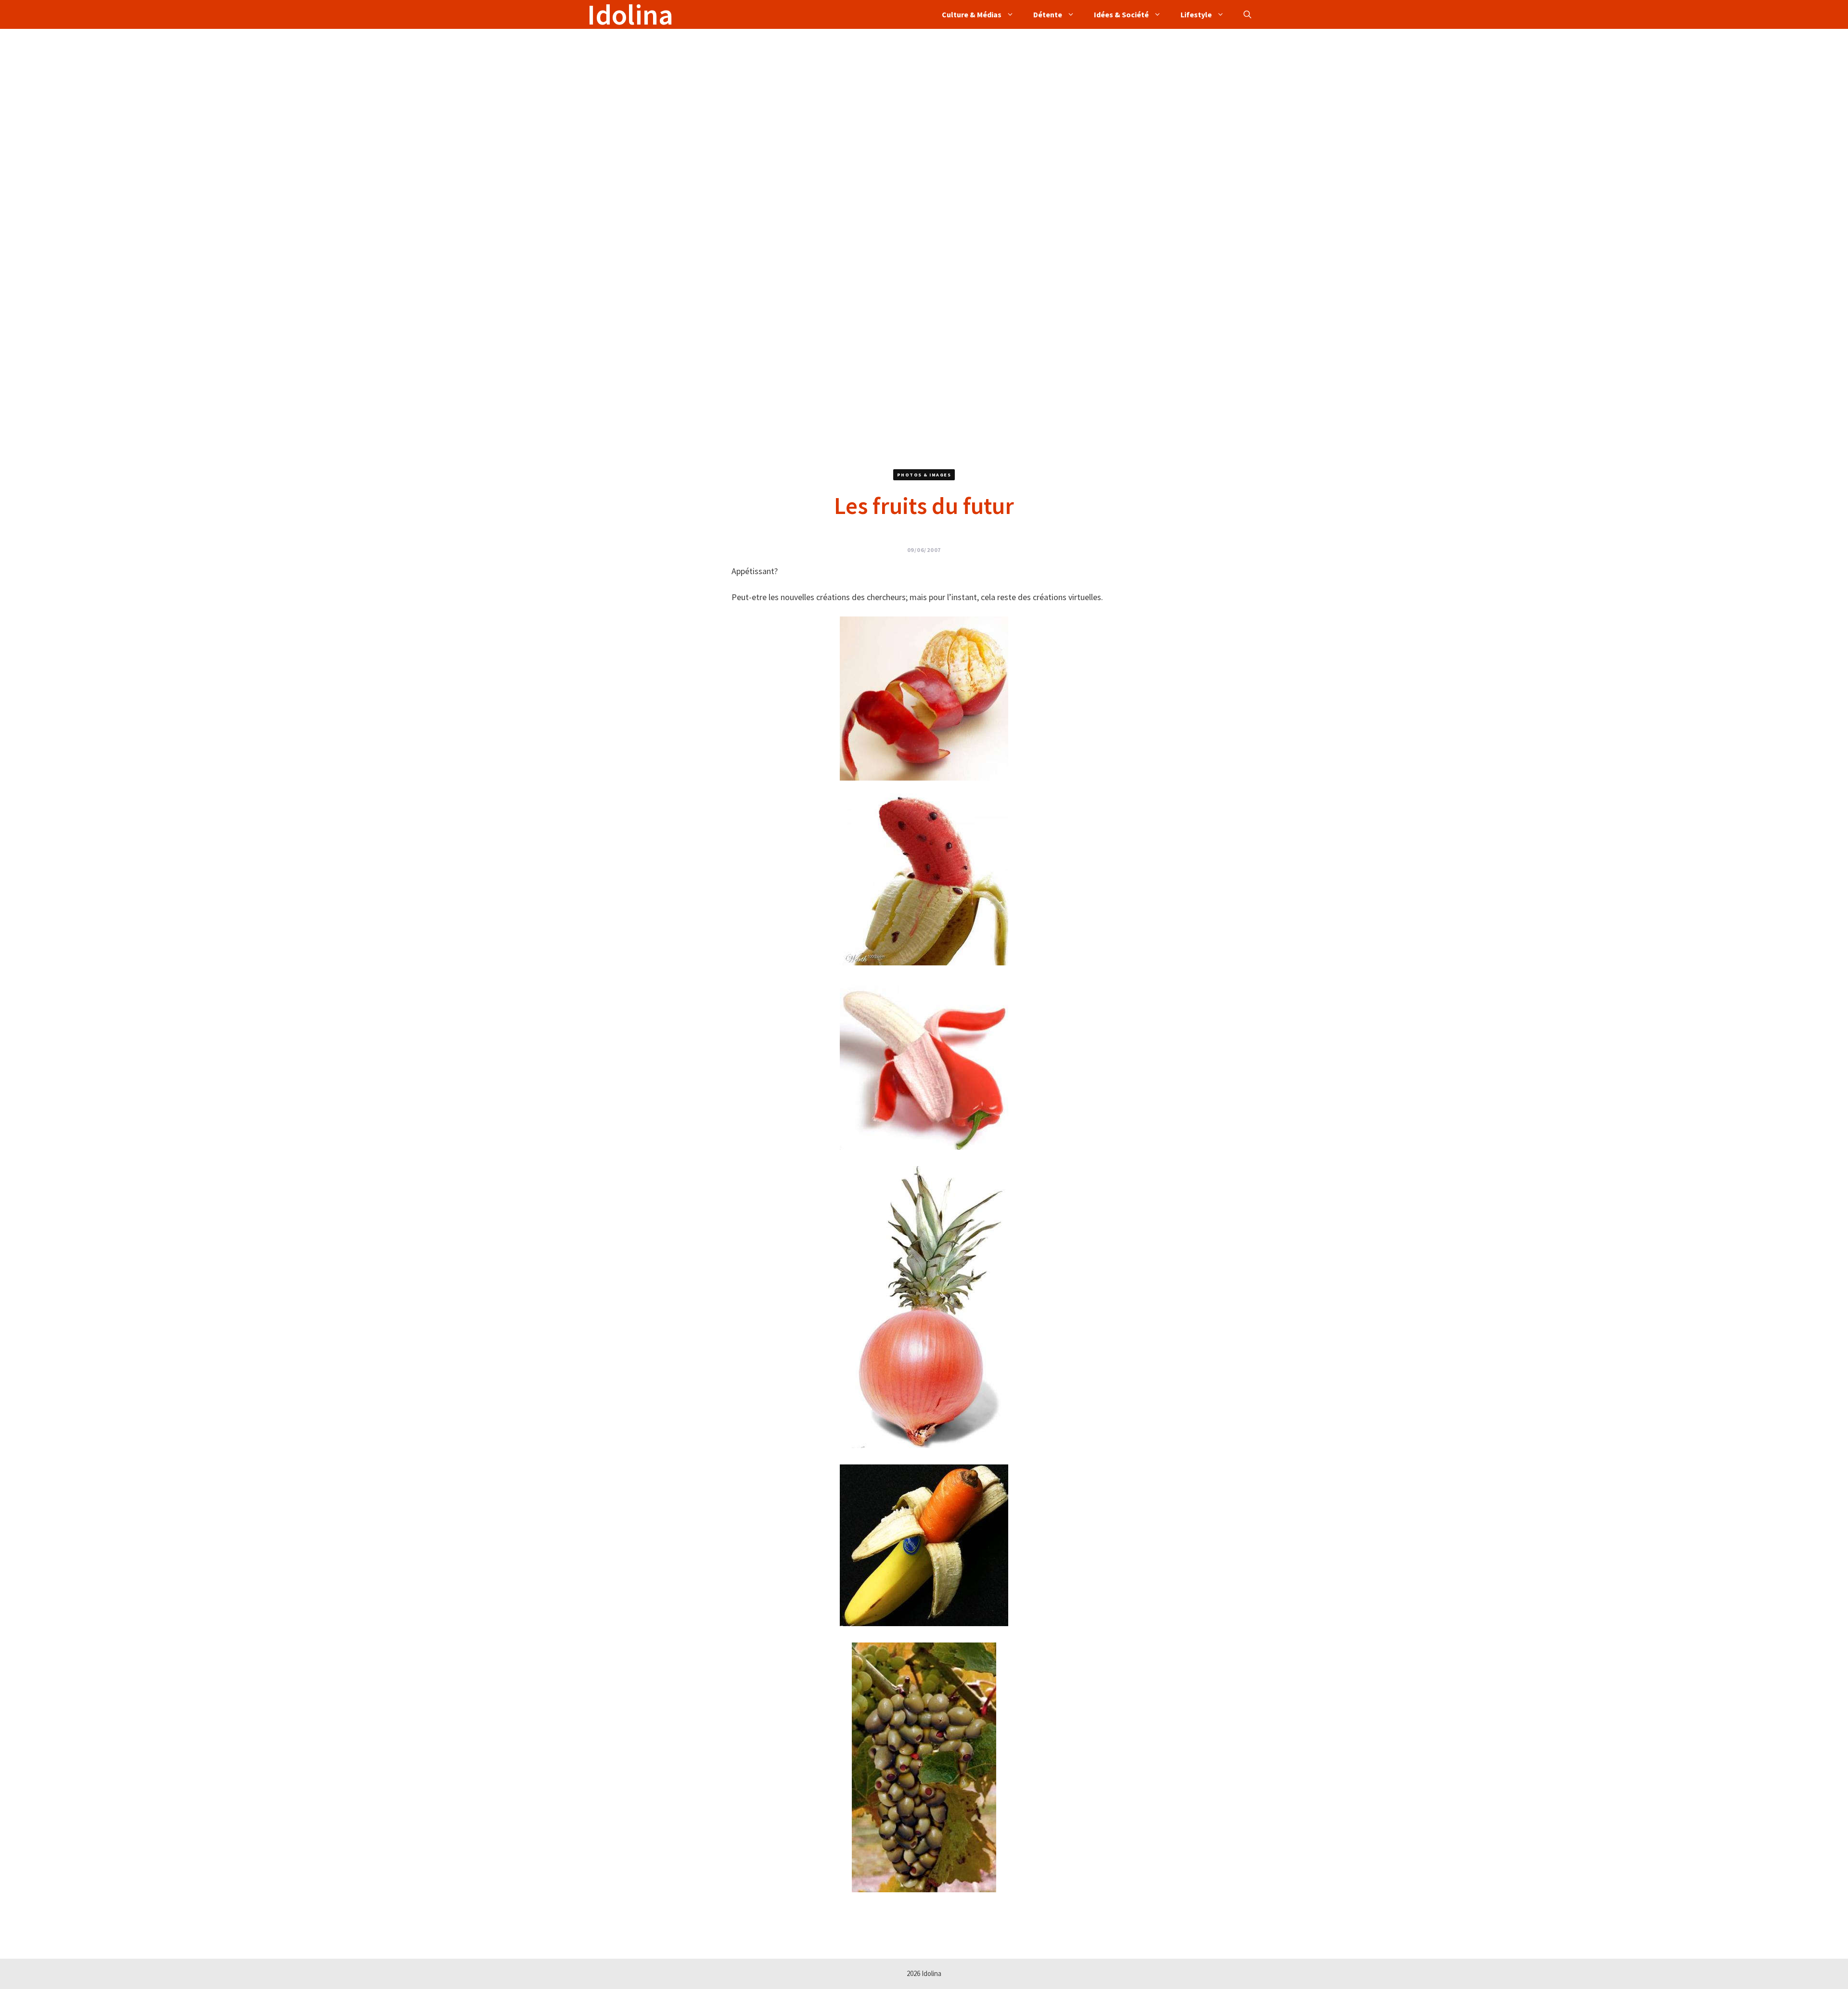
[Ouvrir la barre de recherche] (1247, 14)
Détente (1048, 14)
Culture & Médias (972, 14)
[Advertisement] (876, 96)
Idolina (630, 14)
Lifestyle (1196, 14)
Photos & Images (924, 475)
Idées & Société (1121, 14)
